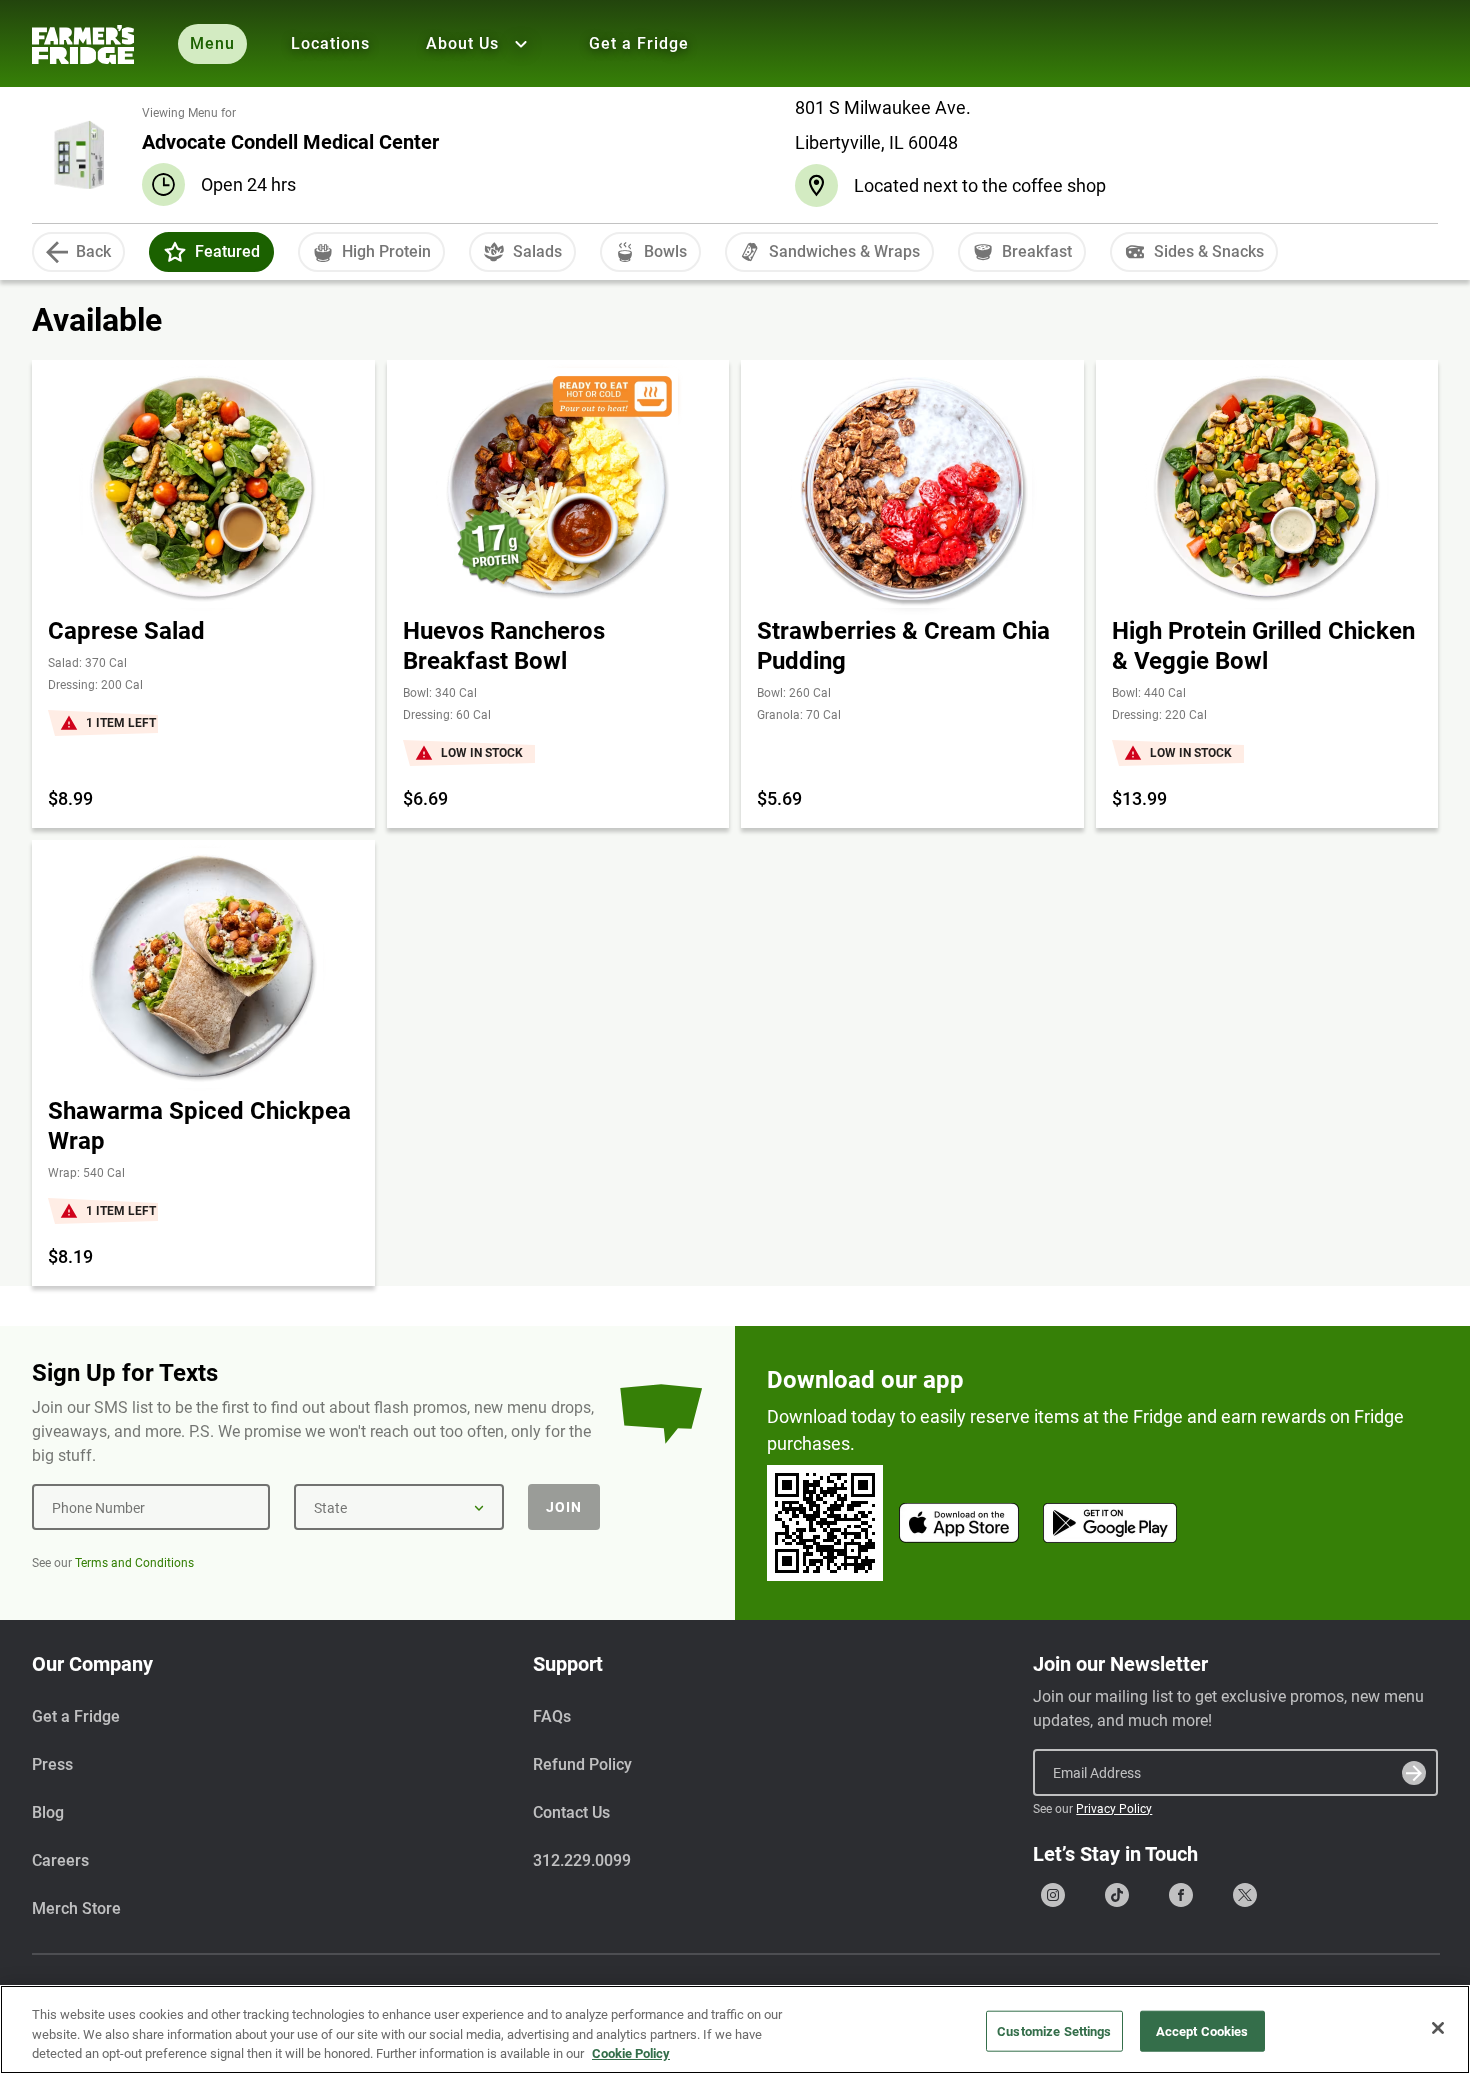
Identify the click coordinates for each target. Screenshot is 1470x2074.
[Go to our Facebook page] (1181, 1895)
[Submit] (1414, 1773)
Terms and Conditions (134, 1563)
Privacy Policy (1114, 1809)
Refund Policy (582, 1764)
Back (93, 251)
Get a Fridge (639, 43)
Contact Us (571, 1812)
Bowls (665, 251)
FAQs (552, 1716)
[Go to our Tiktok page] (1117, 1895)
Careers (60, 1860)
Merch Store (76, 1908)
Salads (537, 251)
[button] (175, 252)
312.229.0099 (582, 1860)
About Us (462, 43)
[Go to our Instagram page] (1053, 1895)
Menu (212, 43)
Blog (48, 1812)
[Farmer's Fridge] (83, 44)
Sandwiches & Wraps (844, 251)
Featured (227, 251)
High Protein (386, 251)
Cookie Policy (631, 2053)
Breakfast (1037, 251)
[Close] (1438, 2028)
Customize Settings (1054, 2030)
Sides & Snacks (1209, 251)
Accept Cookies (1202, 2030)
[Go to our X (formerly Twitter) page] (1245, 1895)
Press (52, 1764)
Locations (330, 43)
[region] (735, 2029)
